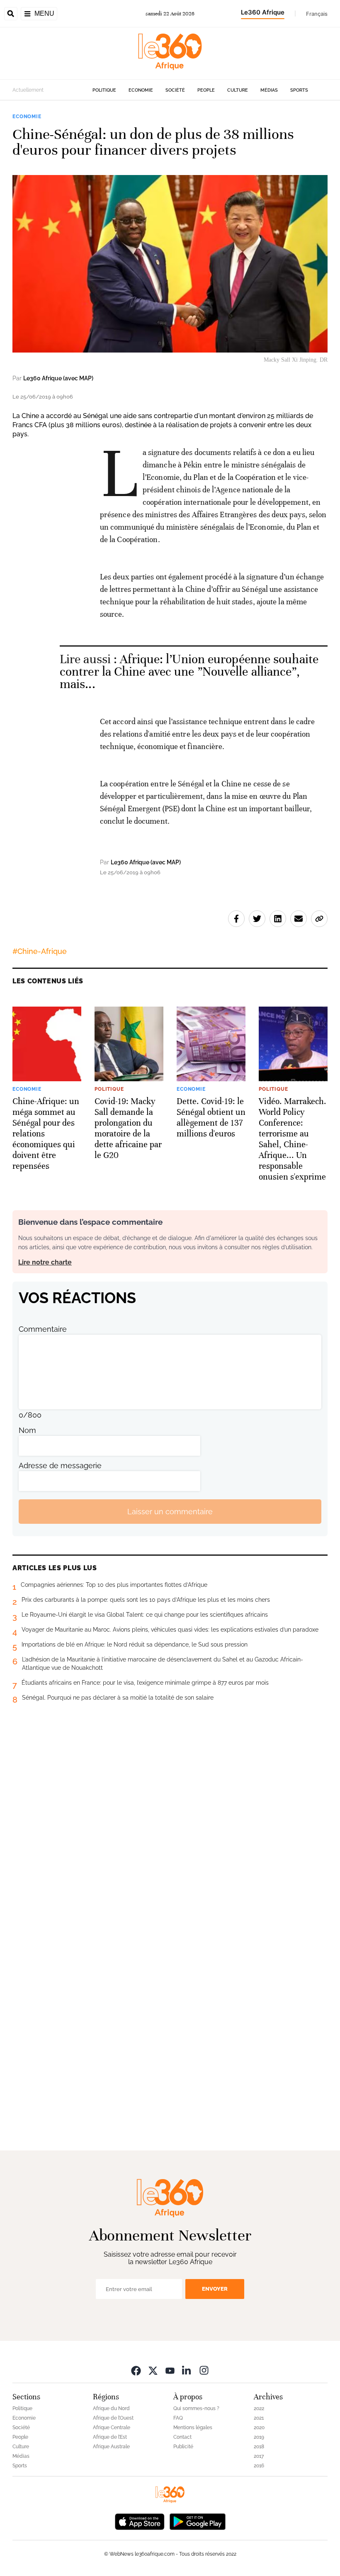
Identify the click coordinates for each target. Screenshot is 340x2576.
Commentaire (43, 1329)
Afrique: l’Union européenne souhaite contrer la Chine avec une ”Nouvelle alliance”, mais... (189, 672)
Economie (141, 90)
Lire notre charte (45, 1262)
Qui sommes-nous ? (196, 2408)
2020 (259, 2428)
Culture (238, 90)
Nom (27, 1430)
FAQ (178, 2418)
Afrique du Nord (111, 2408)
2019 (259, 2437)
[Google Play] (197, 2521)
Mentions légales (193, 2428)
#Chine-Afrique (40, 951)
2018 (259, 2447)
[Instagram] (204, 2370)
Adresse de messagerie (60, 1466)
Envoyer (215, 2289)
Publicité (183, 2447)
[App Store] (140, 2521)
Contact (182, 2437)
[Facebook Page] (136, 2370)
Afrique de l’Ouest (113, 2418)
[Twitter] (153, 2370)
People (206, 90)
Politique (104, 90)
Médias (269, 90)
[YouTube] (170, 2370)
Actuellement (28, 90)
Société (175, 90)
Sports (299, 90)
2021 (259, 2418)
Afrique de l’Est (110, 2437)
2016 (259, 2466)
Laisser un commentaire (170, 1512)
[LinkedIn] (187, 2370)
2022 (259, 2408)
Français (317, 14)
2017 (259, 2456)
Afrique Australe (111, 2447)
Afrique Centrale (112, 2428)
